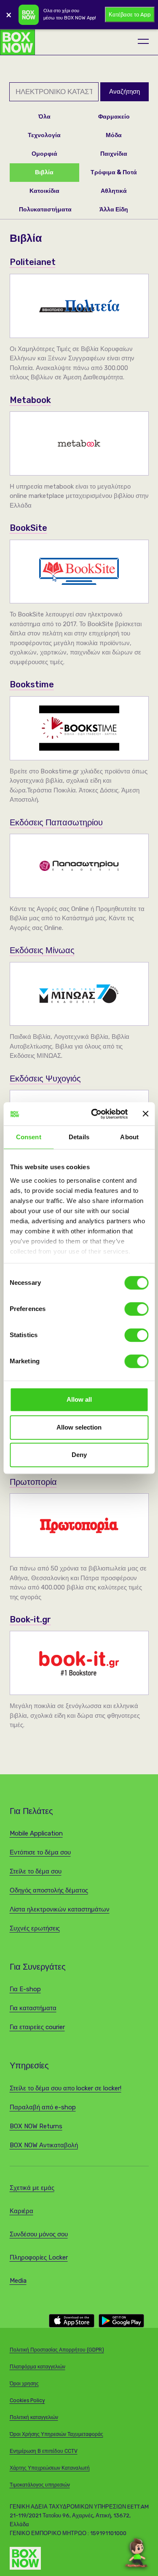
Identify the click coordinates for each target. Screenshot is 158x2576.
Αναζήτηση (125, 92)
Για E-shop (25, 1989)
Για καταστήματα (33, 2008)
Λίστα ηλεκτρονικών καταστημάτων (60, 1909)
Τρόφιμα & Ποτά (114, 172)
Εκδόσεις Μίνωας (42, 950)
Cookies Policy (27, 2400)
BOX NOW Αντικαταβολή (44, 2145)
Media (18, 2281)
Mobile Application (36, 1833)
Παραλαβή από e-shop (43, 2107)
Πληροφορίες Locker (39, 2257)
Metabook (30, 400)
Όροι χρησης (24, 2384)
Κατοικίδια (44, 191)
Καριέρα (21, 2211)
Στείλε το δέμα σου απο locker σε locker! (66, 2088)
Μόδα (114, 135)
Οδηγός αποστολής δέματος (49, 1890)
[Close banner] (145, 1114)
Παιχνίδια (114, 154)
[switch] (136, 1309)
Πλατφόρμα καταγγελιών (37, 2367)
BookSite (28, 528)
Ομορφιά (44, 154)
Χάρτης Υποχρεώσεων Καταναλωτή (50, 2468)
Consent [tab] (29, 1137)
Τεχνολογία (44, 135)
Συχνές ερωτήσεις (35, 1928)
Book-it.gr (30, 1619)
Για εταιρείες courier (37, 2027)
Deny (79, 1455)
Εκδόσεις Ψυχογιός (45, 1079)
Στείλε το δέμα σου (36, 1871)
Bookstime (32, 684)
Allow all (79, 1399)
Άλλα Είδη (114, 209)
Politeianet (33, 262)
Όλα (44, 117)
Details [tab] (79, 1137)
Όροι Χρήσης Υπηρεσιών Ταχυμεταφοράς (56, 2434)
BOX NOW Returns (36, 2126)
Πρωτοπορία (33, 1482)
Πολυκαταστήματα (45, 209)
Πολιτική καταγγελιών (34, 2417)
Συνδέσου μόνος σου (39, 2234)
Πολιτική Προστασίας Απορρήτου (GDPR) (57, 2350)
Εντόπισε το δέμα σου (40, 1852)
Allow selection (79, 1427)
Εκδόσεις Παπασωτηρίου (56, 822)
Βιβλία (44, 172)
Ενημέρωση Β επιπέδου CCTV (44, 2451)
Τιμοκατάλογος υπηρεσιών (40, 2485)
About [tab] (129, 1137)
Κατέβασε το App (130, 15)
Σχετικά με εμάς (32, 2188)
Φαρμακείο (114, 117)
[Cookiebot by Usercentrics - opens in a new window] (95, 1114)
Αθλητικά (114, 191)
